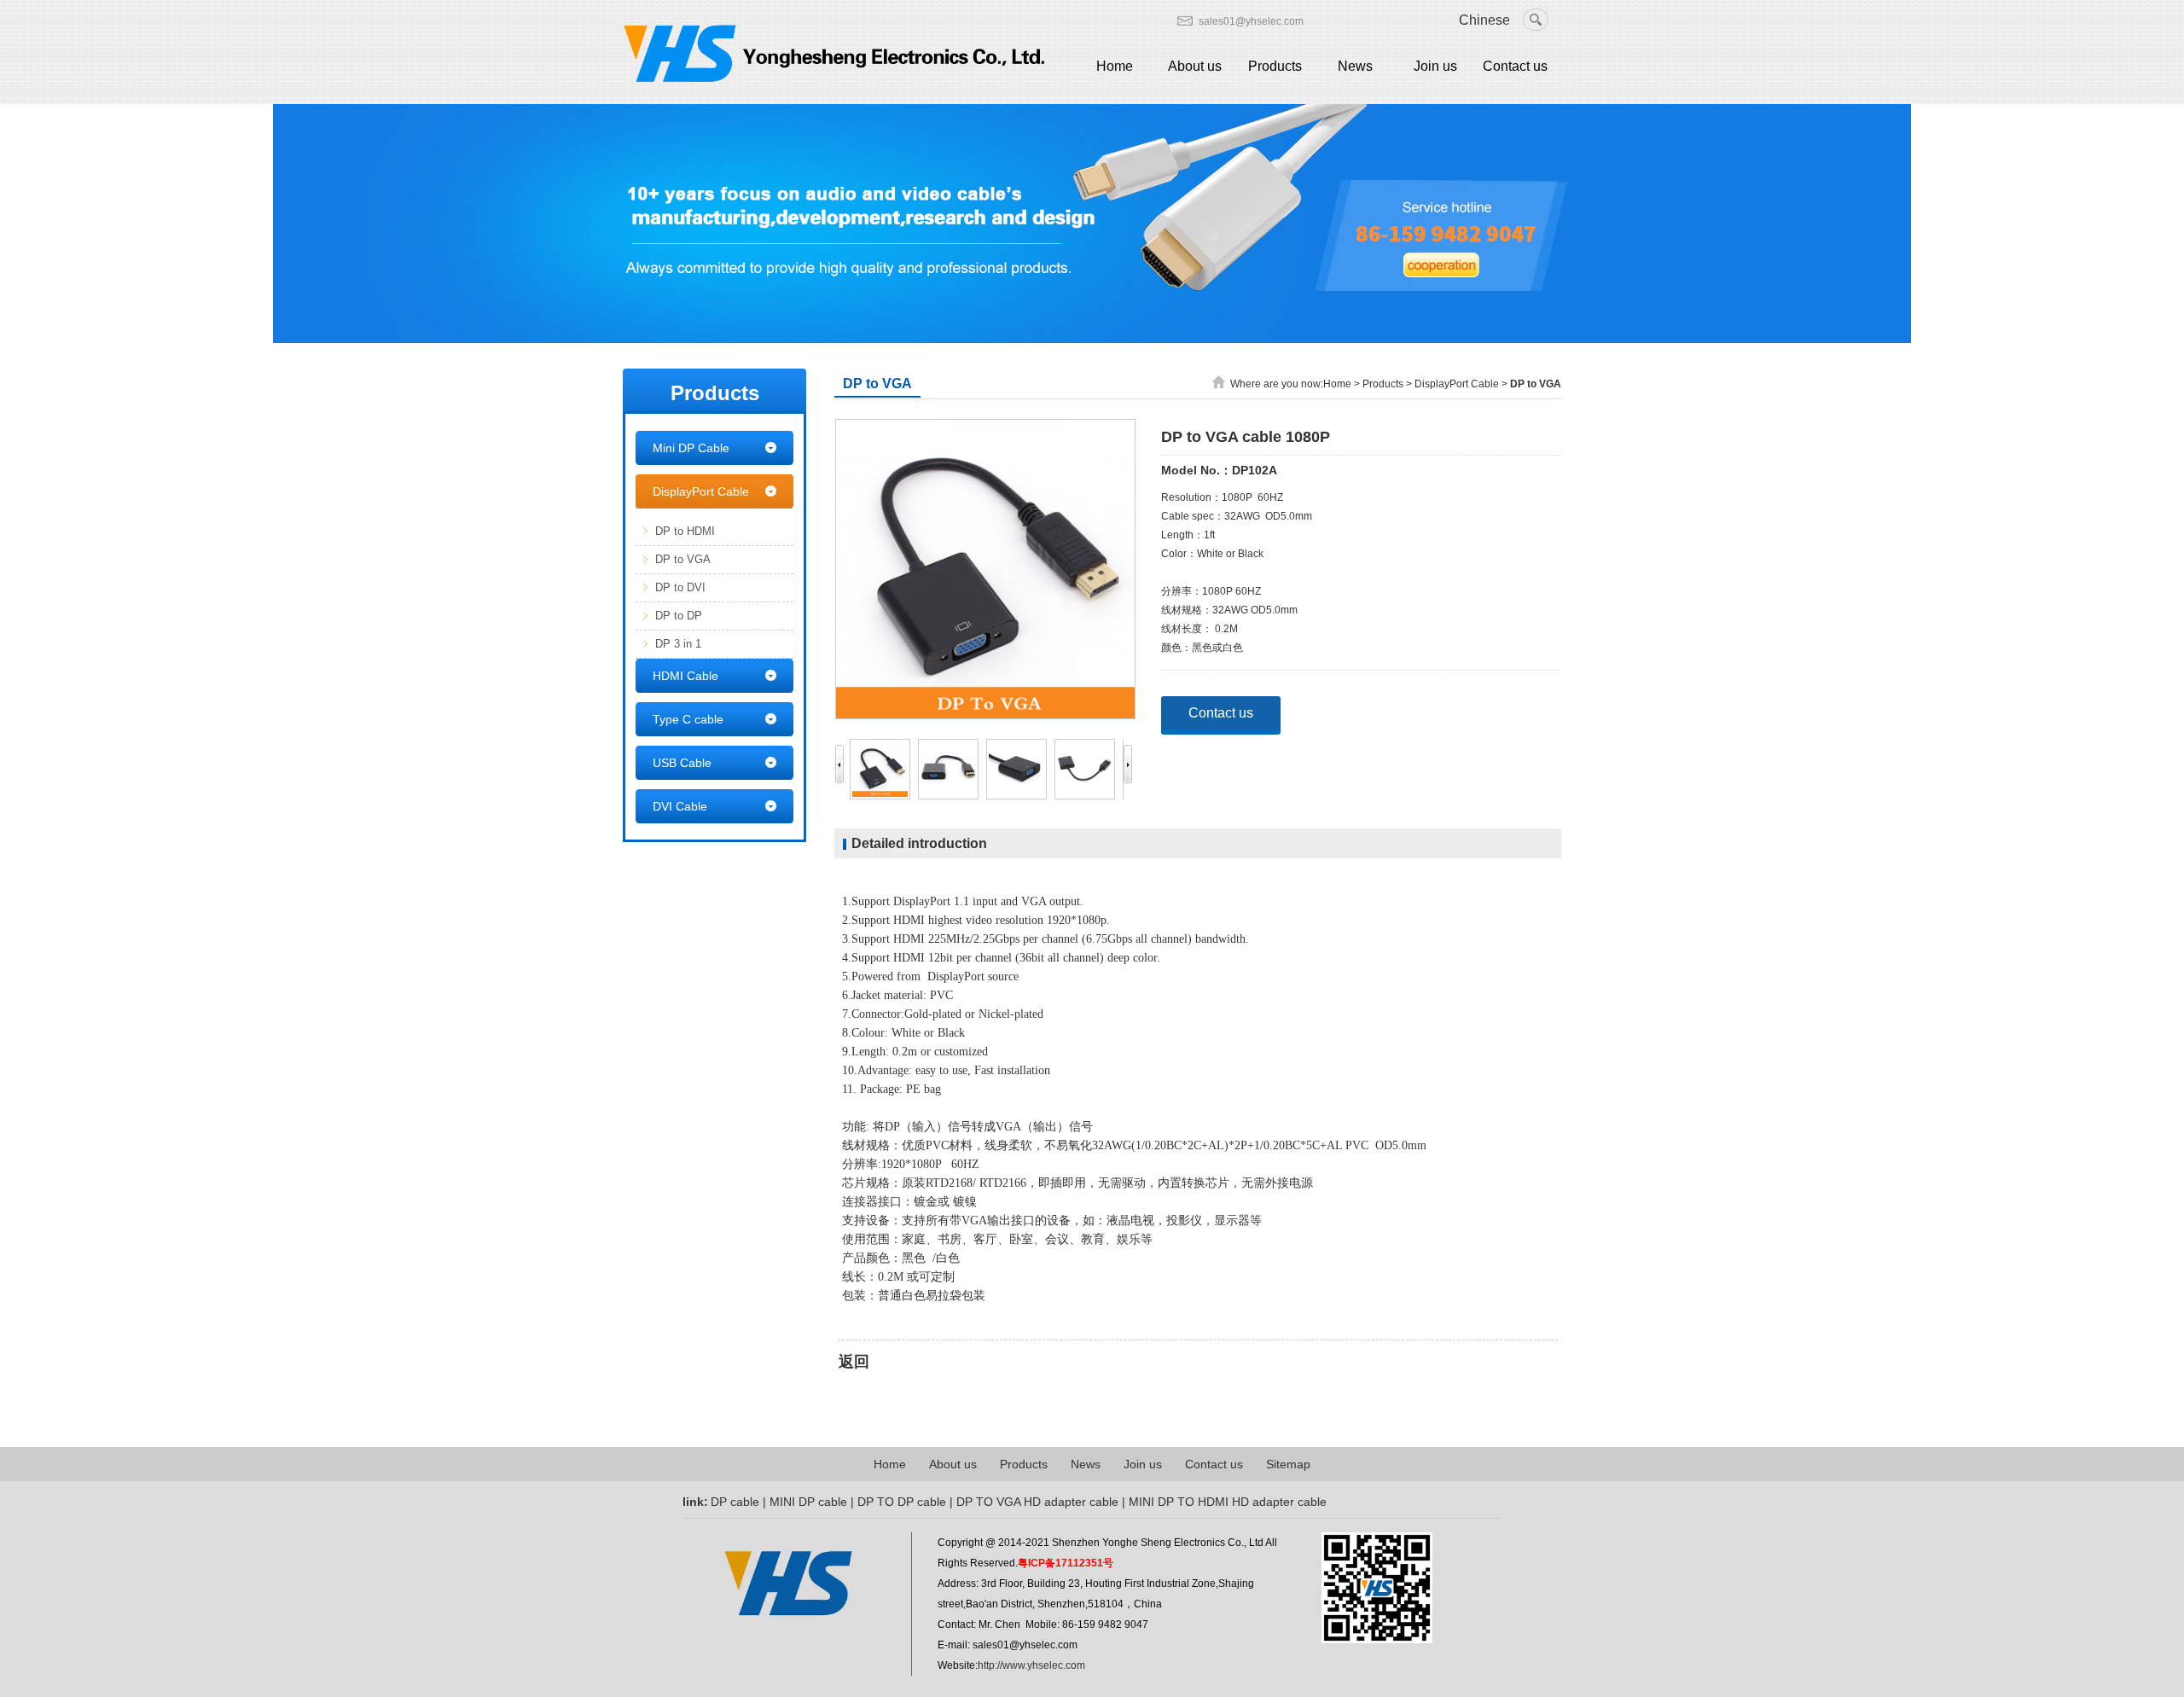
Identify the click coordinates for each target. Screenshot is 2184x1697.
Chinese (1484, 20)
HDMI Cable (685, 676)
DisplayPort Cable (701, 491)
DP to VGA (683, 559)
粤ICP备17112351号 (1066, 1563)
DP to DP (679, 616)
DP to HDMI (685, 531)
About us (1195, 66)
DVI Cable (680, 806)
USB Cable (682, 763)
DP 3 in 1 (678, 644)
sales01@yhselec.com (1251, 21)
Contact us (1515, 66)
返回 (854, 1362)
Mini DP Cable (691, 448)
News (1355, 66)
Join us (1435, 66)
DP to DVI (680, 587)
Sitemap (1288, 1464)
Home (1115, 66)
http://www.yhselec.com (1031, 1665)
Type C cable (688, 719)
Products (1275, 66)
